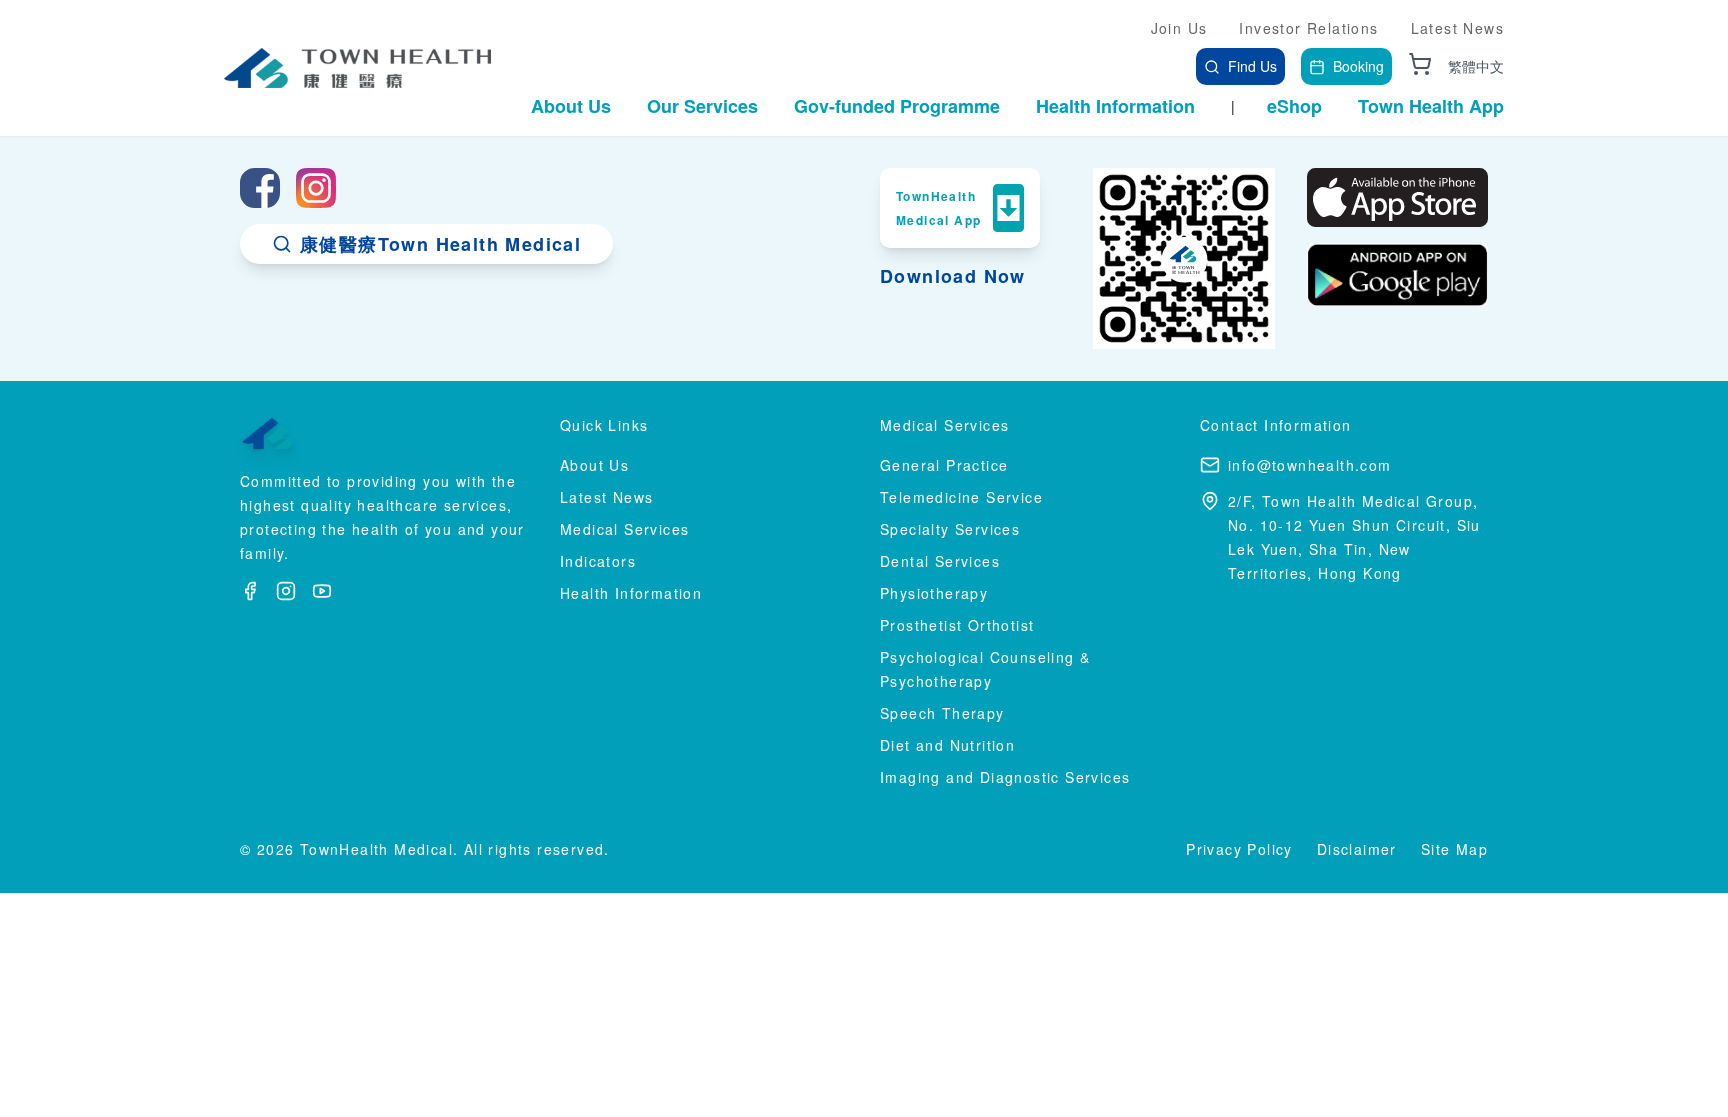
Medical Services (624, 529)
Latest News (1457, 28)
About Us (571, 106)
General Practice (944, 465)
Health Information (1115, 106)
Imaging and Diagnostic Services (1005, 777)
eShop (1294, 106)
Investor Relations (1308, 28)
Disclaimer (1357, 849)
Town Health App (1431, 106)
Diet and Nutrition (947, 745)
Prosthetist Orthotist (957, 625)
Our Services (702, 106)
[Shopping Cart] (1420, 64)
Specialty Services (950, 529)
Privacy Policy (1239, 849)
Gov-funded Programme (897, 106)
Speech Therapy (942, 713)
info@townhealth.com (1310, 465)
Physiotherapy (934, 593)
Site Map (1454, 849)
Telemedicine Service (961, 497)
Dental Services (940, 561)
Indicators (598, 561)
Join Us (1179, 28)
